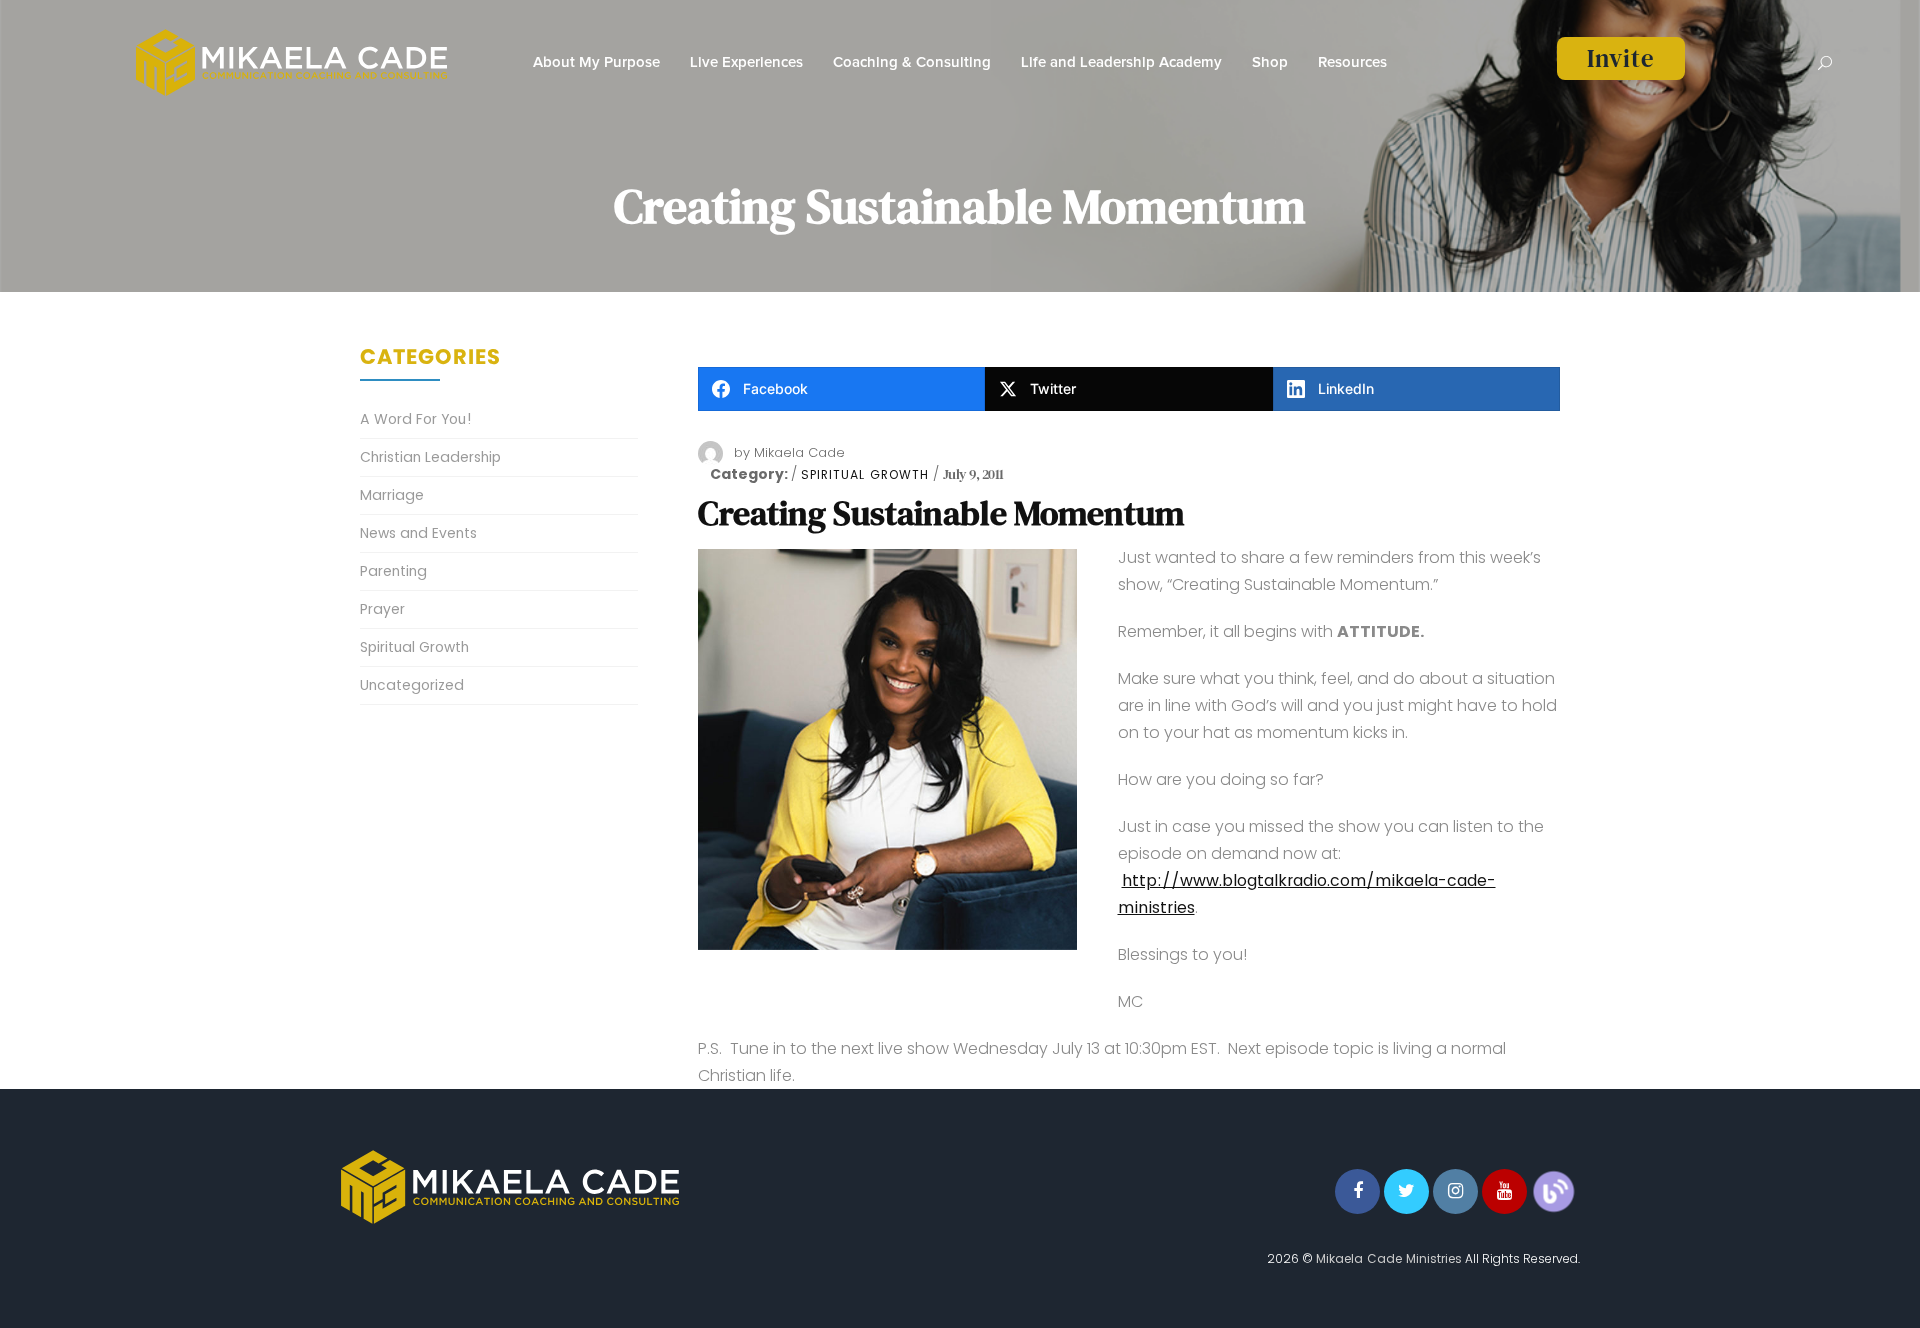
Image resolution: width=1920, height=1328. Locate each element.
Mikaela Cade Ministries (1389, 1258)
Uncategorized (412, 685)
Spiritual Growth (865, 475)
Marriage (392, 495)
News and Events (418, 533)
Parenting (393, 571)
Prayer (382, 609)
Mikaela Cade (799, 452)
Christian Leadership (430, 457)
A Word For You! (416, 419)
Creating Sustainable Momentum (941, 513)
